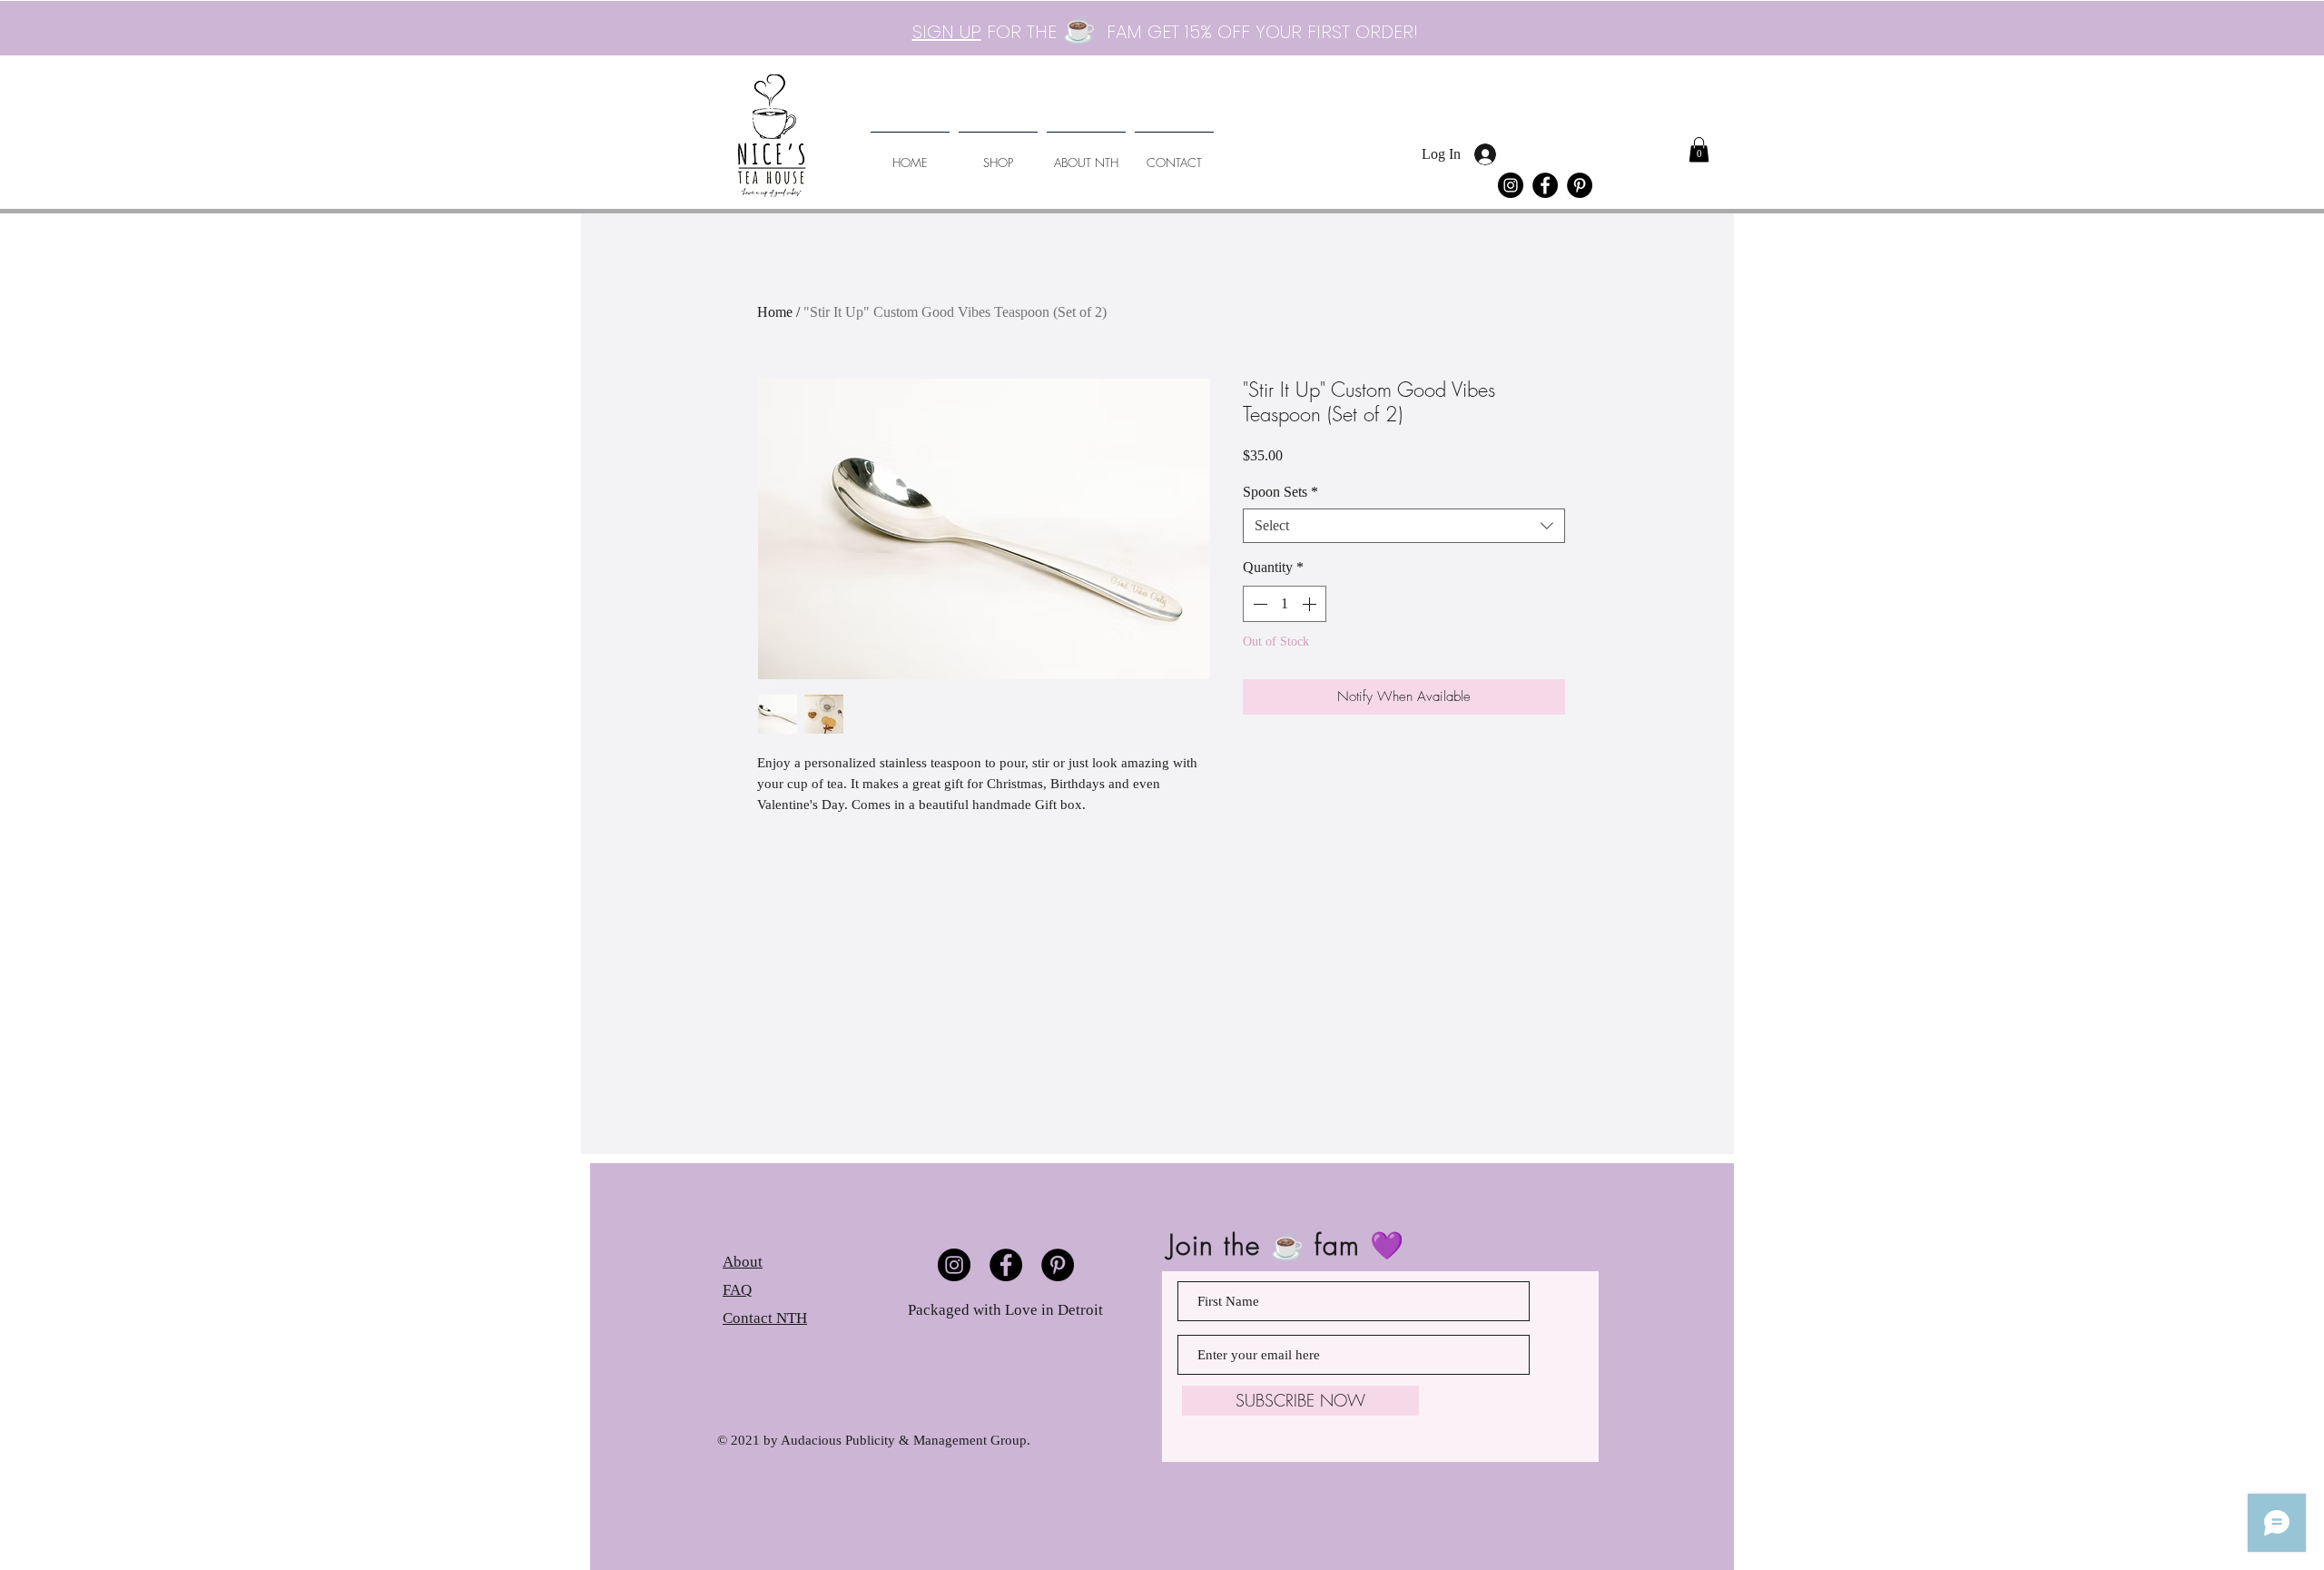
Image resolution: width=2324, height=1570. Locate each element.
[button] (1699, 149)
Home (775, 312)
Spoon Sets (1280, 492)
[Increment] (1311, 604)
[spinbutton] (1285, 604)
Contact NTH (765, 1318)
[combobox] (1404, 526)
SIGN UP (947, 32)
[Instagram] (1511, 185)
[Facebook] (1545, 185)
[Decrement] (1258, 604)
